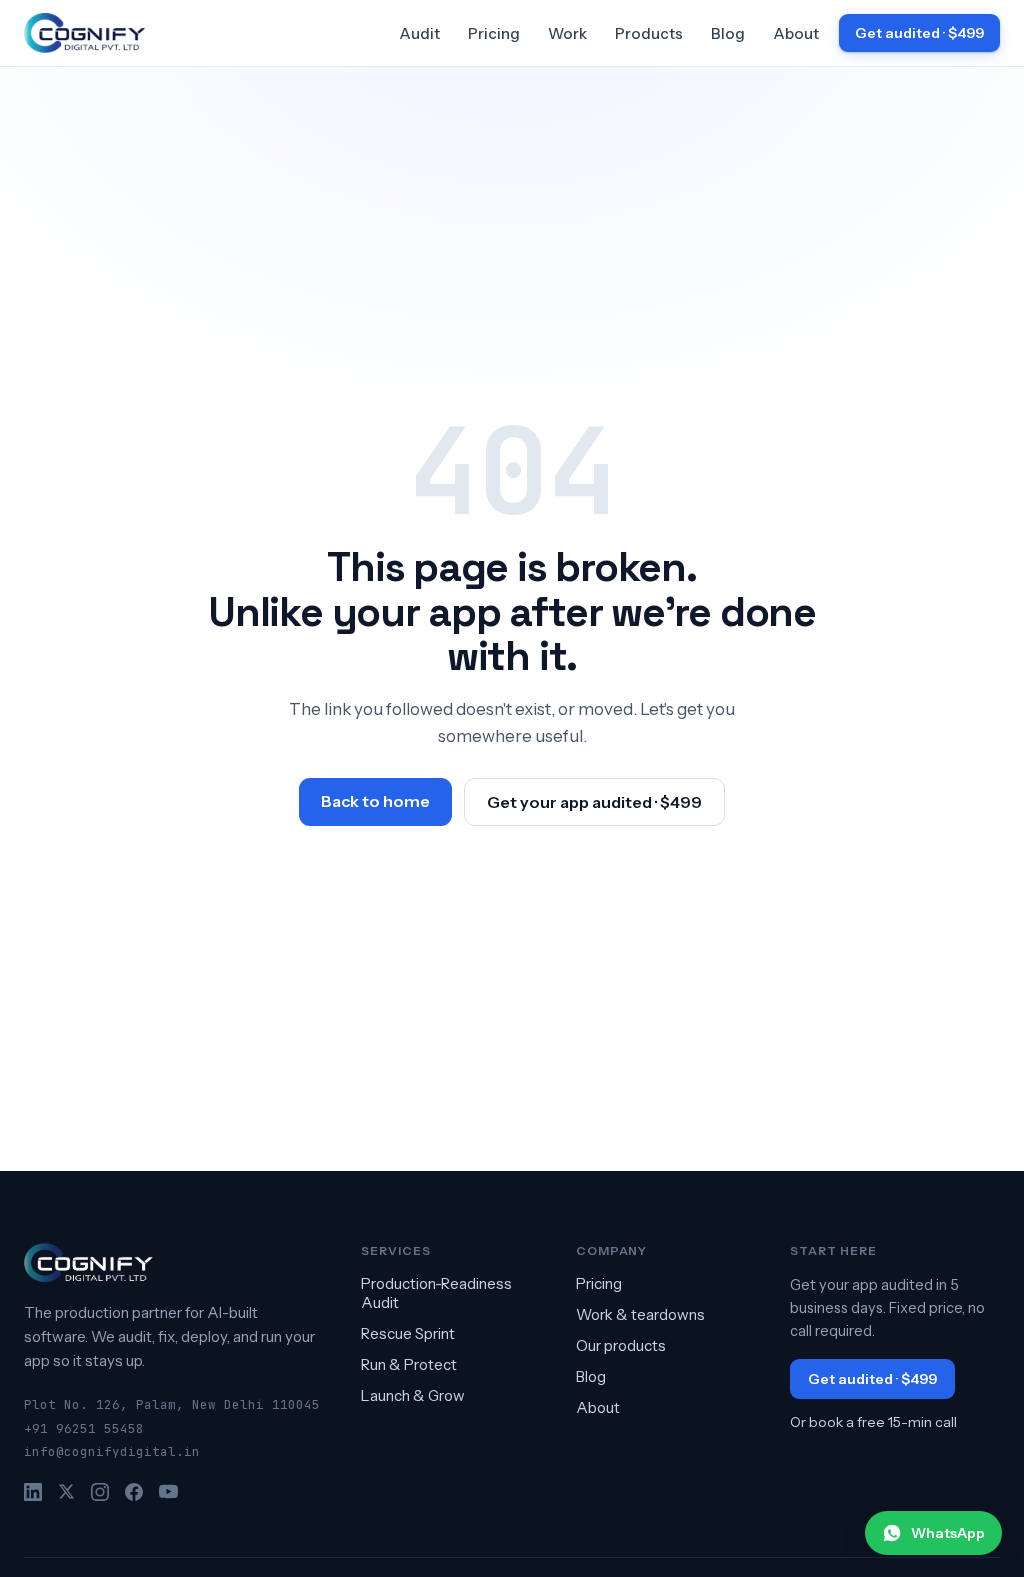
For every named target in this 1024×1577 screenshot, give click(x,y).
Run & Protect (409, 1364)
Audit (419, 33)
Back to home (375, 801)
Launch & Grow (413, 1395)
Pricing (494, 33)
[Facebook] (134, 1491)
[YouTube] (168, 1491)
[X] (66, 1491)
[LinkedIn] (33, 1491)
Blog (728, 33)
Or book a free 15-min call (873, 1422)
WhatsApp (948, 1533)
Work (567, 33)
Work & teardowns (640, 1314)
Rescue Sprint (408, 1333)
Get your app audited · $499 (594, 802)
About (796, 33)
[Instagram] (100, 1491)
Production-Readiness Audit (436, 1293)
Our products (621, 1345)
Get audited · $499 (919, 33)
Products (649, 33)
